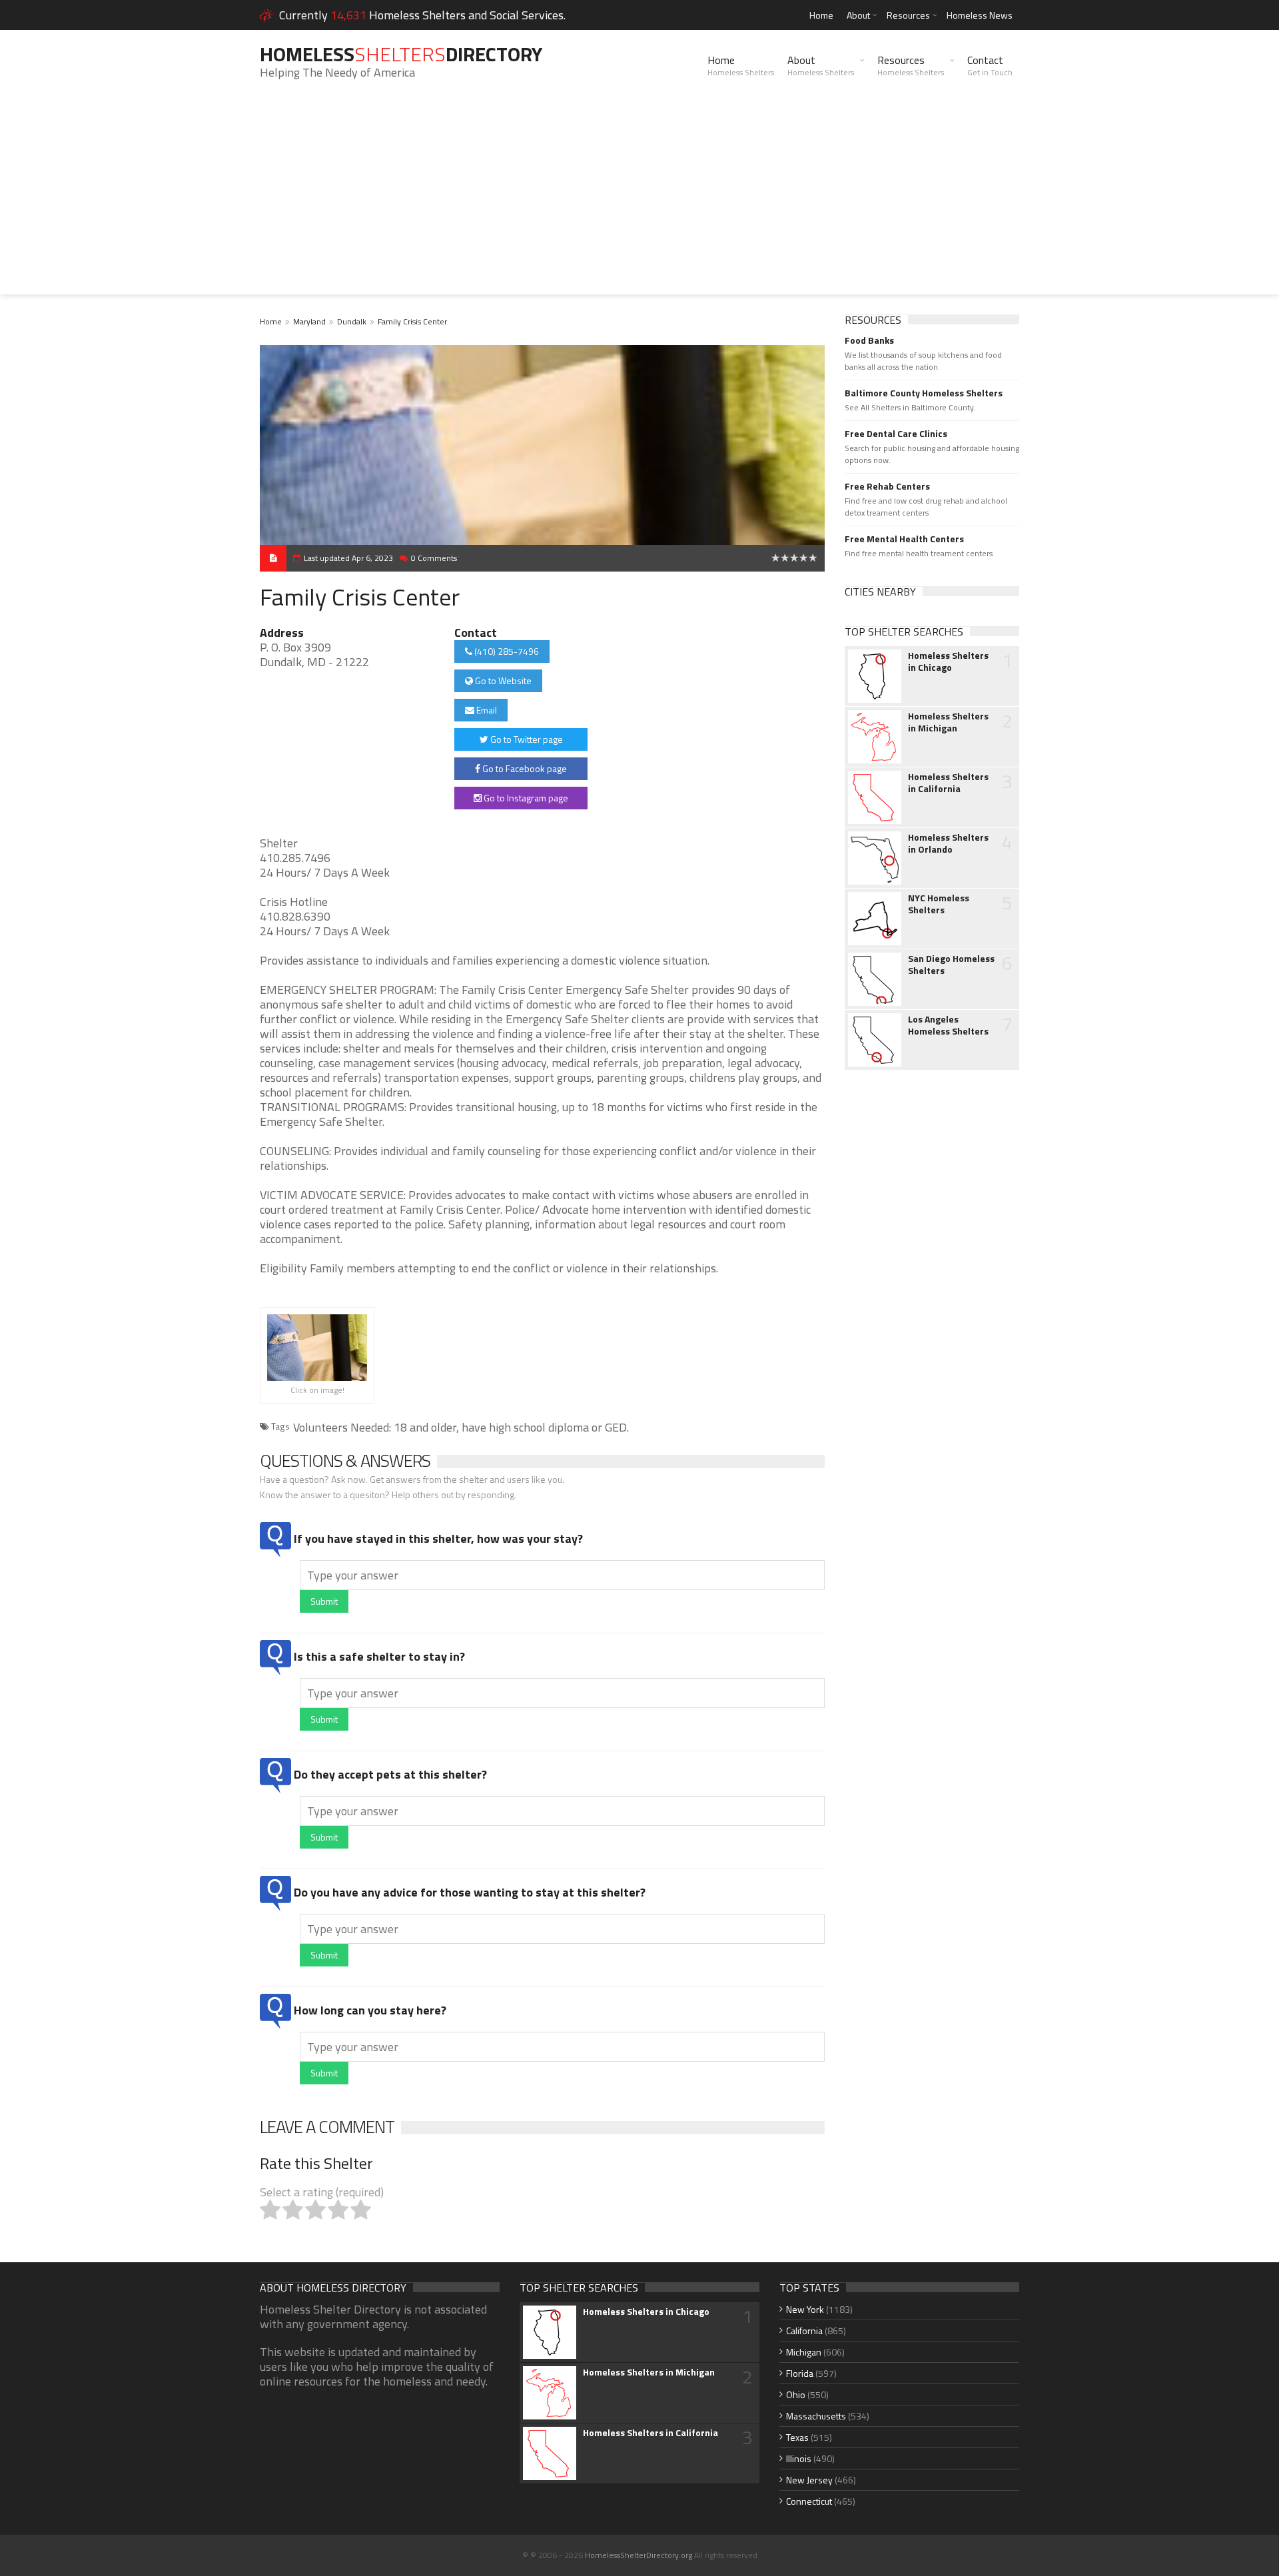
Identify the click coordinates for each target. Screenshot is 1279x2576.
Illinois (799, 2458)
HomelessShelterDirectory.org (639, 2555)
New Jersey (809, 2480)
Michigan (804, 2352)
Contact (990, 65)
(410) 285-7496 (506, 651)
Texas (797, 2437)
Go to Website (502, 680)
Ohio (796, 2394)
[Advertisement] (639, 201)
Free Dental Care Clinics (896, 434)
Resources (908, 15)
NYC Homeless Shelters (939, 904)
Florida (800, 2373)
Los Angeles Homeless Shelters (948, 1025)
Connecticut (809, 2501)
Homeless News (980, 15)
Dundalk (352, 321)
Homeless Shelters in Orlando (948, 843)
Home (821, 15)
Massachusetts (816, 2416)
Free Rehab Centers (887, 486)
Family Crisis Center (412, 321)
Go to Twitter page (526, 739)
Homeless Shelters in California (948, 783)
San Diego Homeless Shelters (951, 965)
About (858, 15)
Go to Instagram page (525, 798)
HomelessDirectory (401, 54)
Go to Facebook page (524, 768)
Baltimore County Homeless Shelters (924, 393)
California (804, 2331)
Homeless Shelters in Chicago (948, 661)
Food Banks (869, 340)
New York (805, 2309)
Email (486, 710)
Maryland (309, 321)
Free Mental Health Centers (904, 539)
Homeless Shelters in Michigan (948, 722)
